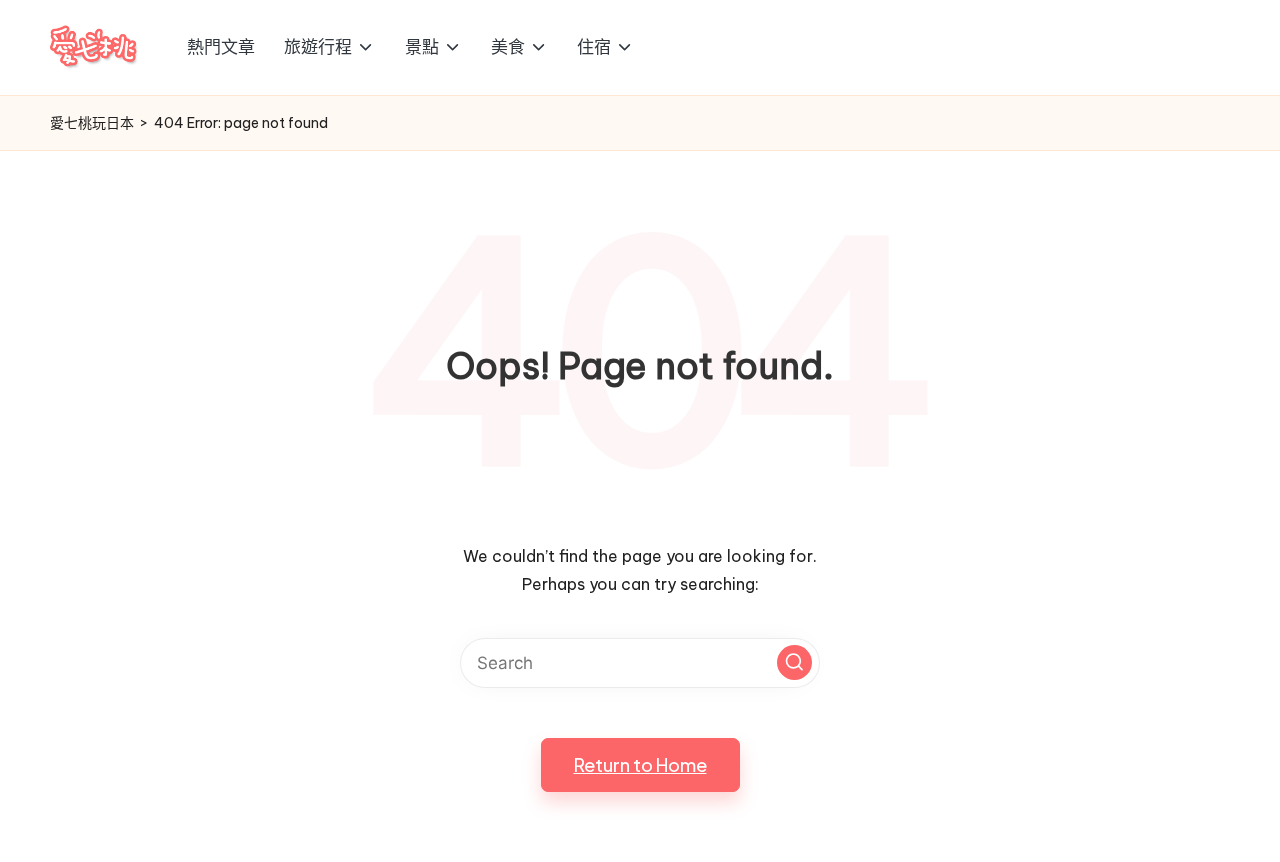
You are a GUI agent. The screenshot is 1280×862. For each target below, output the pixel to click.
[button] (794, 662)
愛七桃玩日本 (92, 123)
